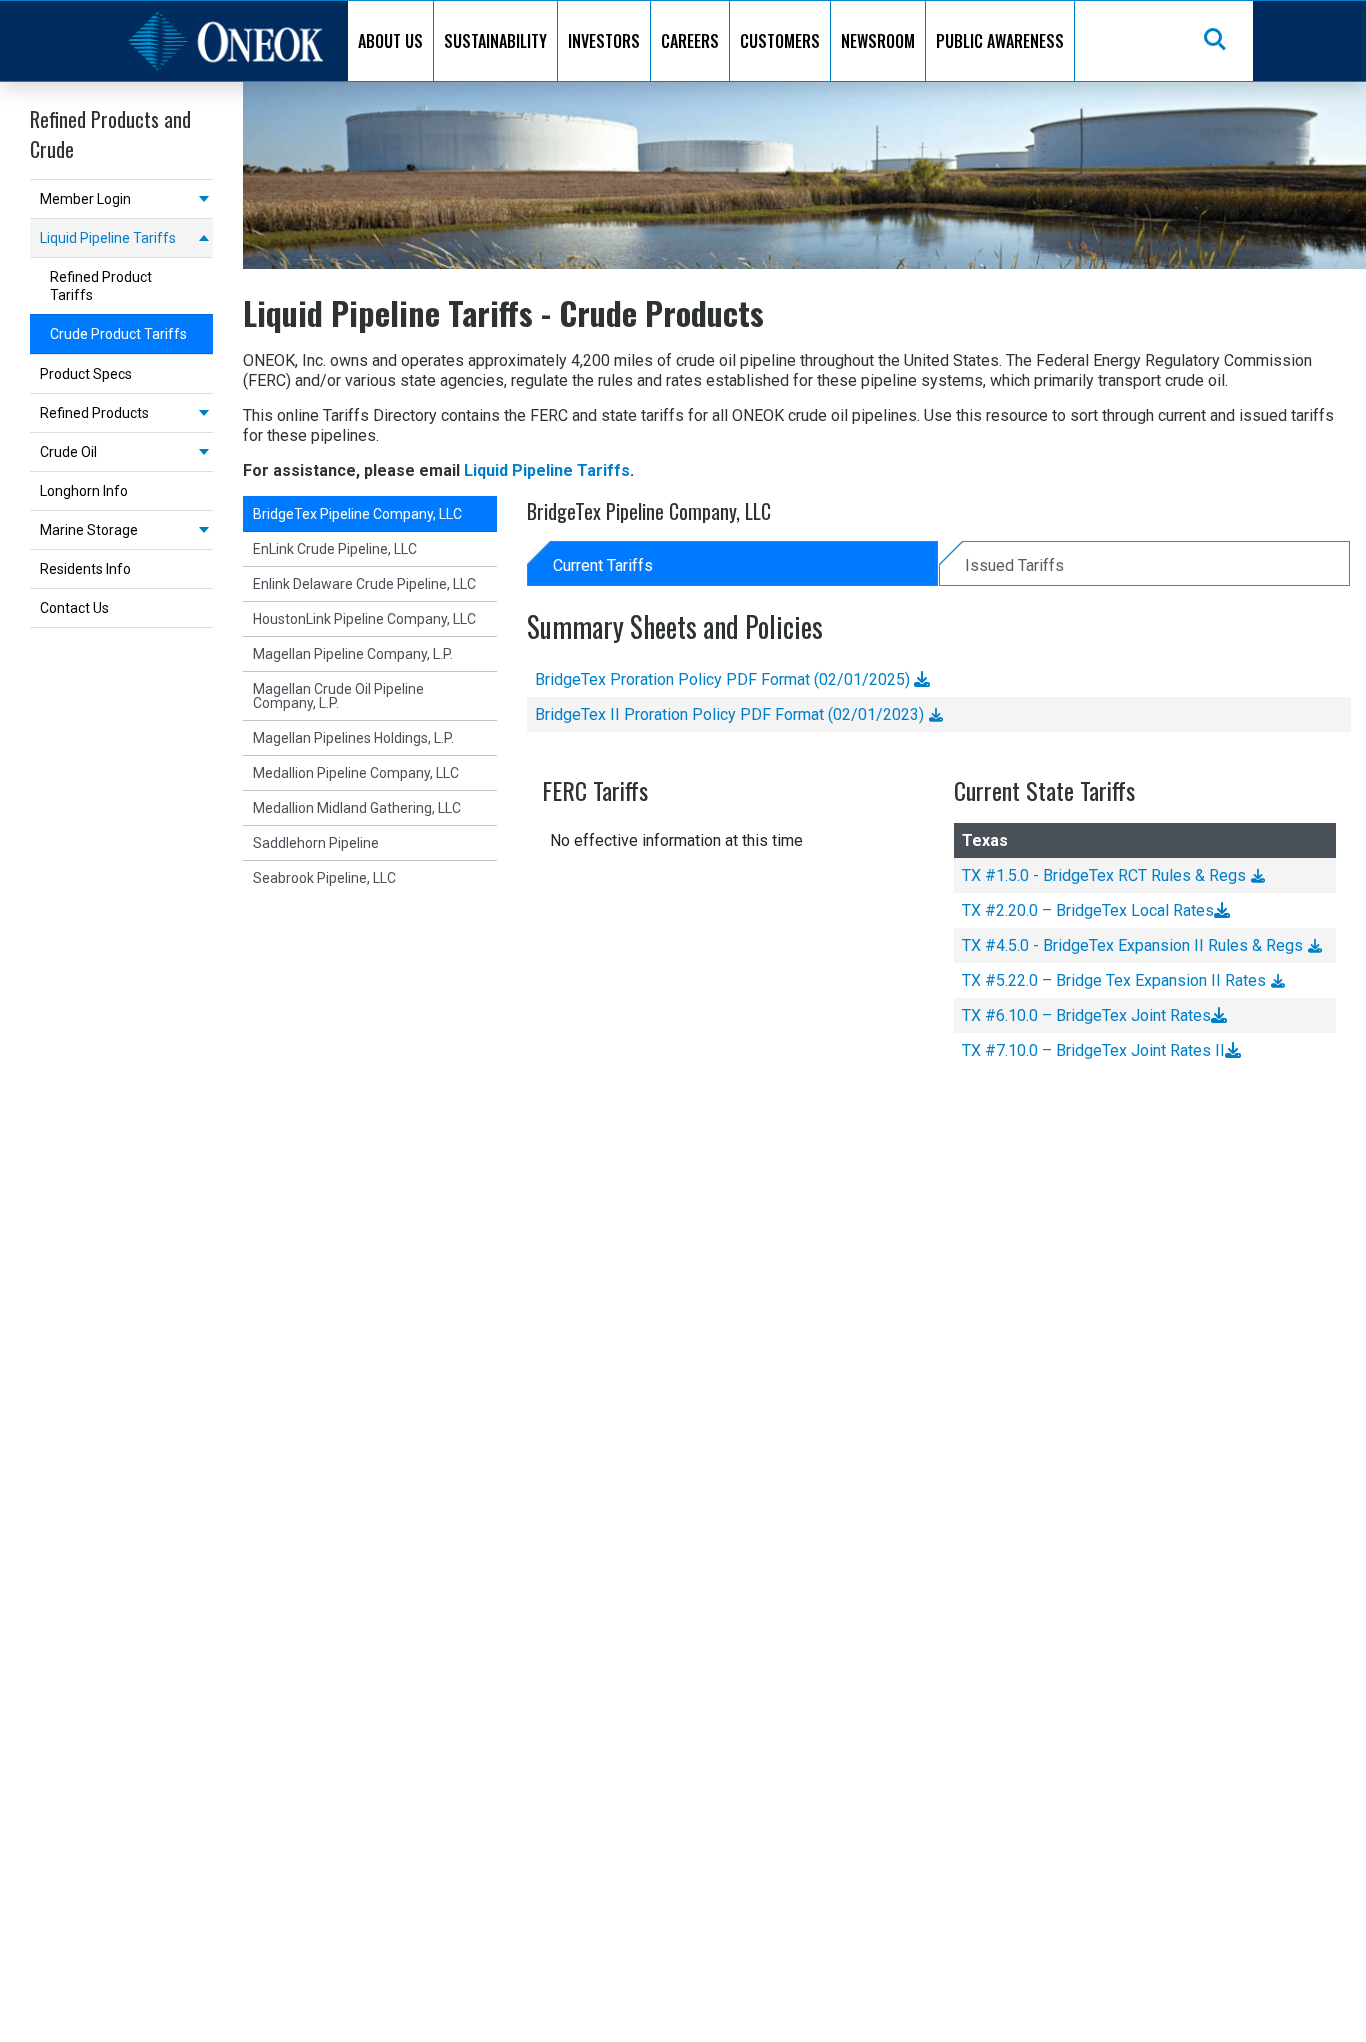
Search (1216, 41)
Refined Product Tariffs (101, 286)
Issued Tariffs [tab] (1014, 565)
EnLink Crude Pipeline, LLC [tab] (335, 549)
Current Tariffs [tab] (603, 565)
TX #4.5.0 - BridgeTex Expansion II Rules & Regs (1132, 945)
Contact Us (74, 608)
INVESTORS (604, 41)
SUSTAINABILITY (495, 41)
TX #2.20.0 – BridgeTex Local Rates (1088, 910)
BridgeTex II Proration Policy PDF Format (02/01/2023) (729, 714)
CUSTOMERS (780, 41)
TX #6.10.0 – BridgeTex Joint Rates (1086, 1015)
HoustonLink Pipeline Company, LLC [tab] (364, 619)
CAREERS (690, 41)
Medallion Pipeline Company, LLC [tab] (356, 773)
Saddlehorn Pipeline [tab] (316, 843)
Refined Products (94, 413)
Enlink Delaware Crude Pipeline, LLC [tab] (364, 584)
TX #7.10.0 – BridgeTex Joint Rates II (1093, 1050)
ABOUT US (390, 41)
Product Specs (86, 374)
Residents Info (85, 569)
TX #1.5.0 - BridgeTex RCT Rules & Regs (1104, 875)
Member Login (85, 199)
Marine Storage (89, 530)
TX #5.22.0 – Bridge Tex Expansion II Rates (1114, 980)
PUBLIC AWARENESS (1000, 41)
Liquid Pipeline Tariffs (108, 238)
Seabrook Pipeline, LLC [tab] (324, 878)
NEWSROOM (878, 41)
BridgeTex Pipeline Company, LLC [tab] (357, 514)
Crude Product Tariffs (118, 334)
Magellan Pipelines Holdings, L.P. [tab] (353, 738)
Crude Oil (68, 452)
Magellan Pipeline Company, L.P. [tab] (353, 654)
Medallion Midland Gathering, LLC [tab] (357, 808)
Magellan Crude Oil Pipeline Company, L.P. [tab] (338, 696)
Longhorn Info (84, 491)
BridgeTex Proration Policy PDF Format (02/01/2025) (724, 679)
